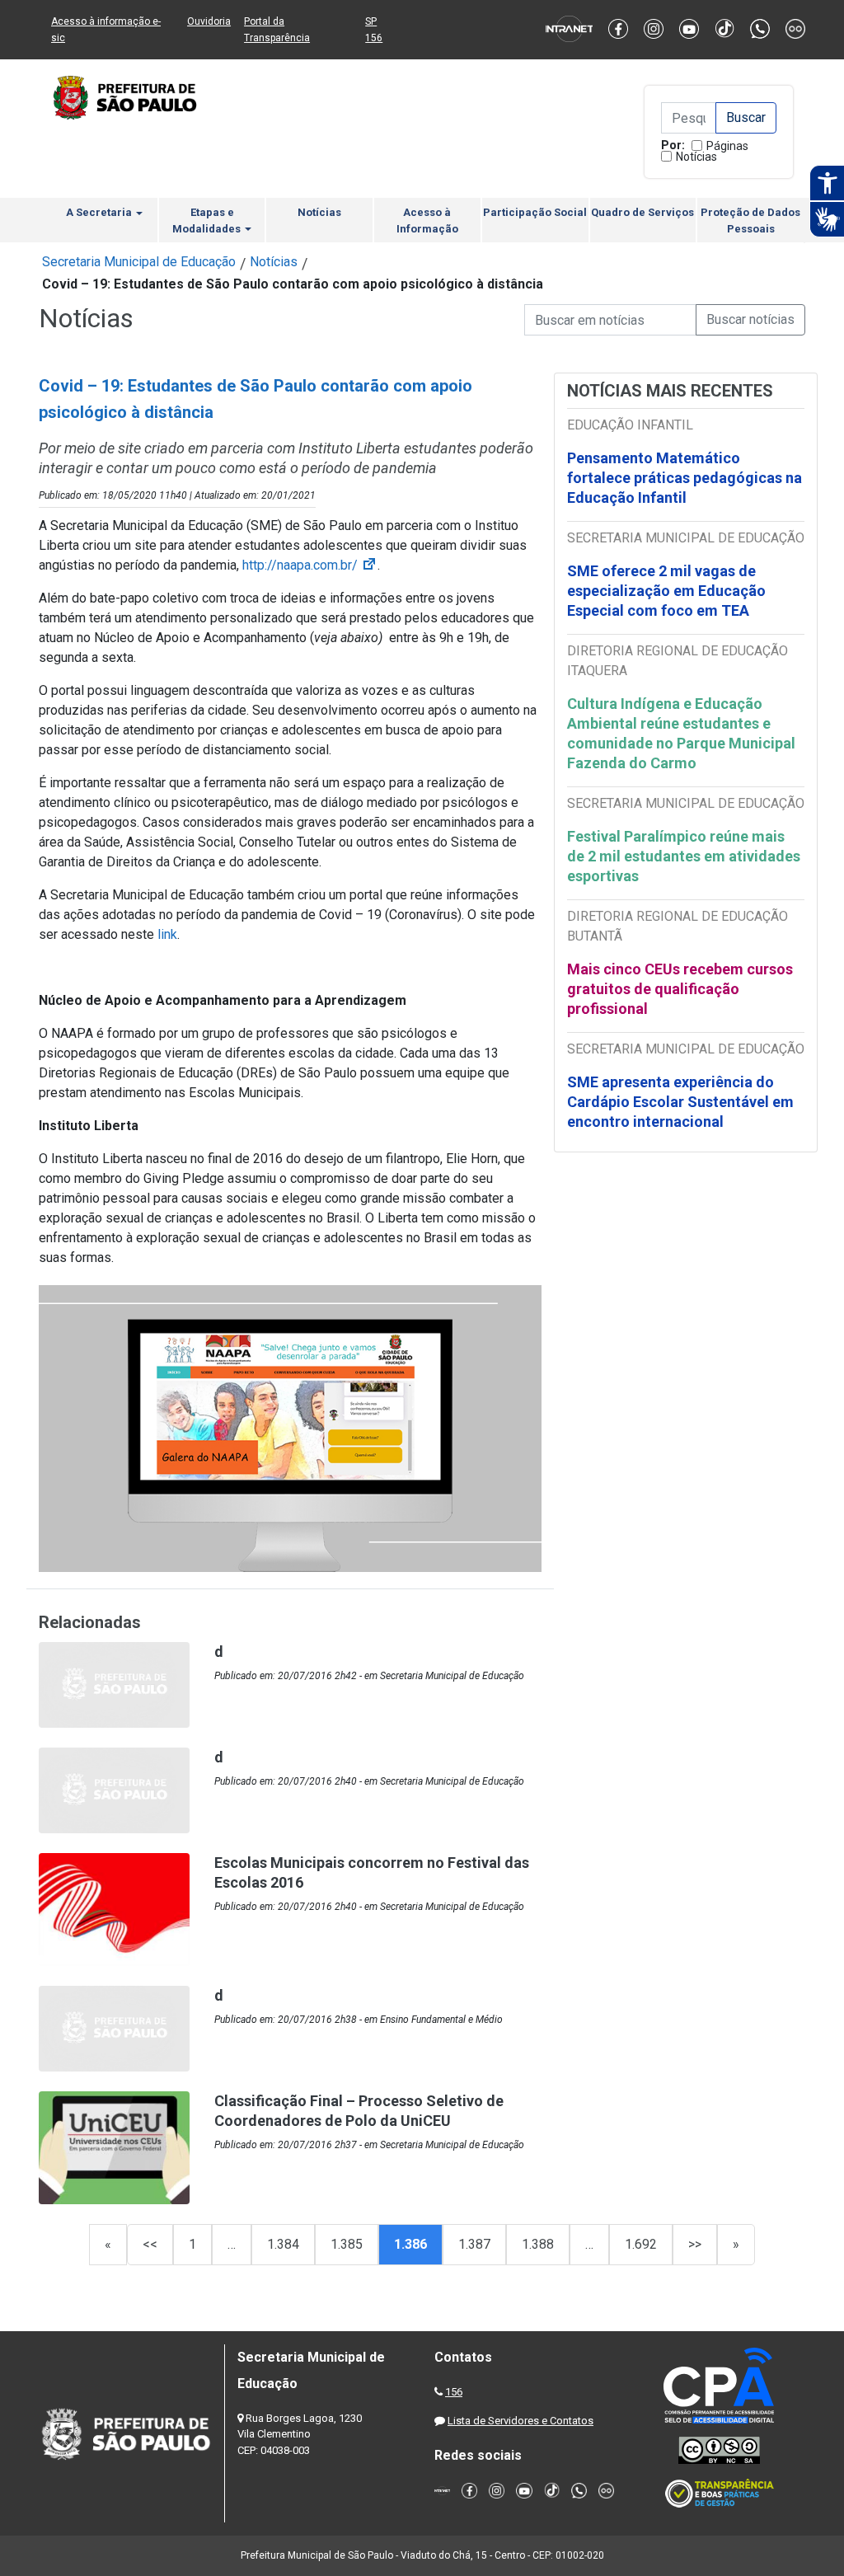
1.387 (474, 2244)
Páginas (727, 146)
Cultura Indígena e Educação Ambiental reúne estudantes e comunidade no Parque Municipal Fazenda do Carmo (681, 733)
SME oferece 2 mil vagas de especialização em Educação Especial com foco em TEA (666, 591)
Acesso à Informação (427, 221)
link (167, 934)
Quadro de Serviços (642, 212)
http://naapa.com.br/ (310, 565)
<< (150, 2244)
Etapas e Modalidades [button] (208, 221)
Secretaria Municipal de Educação (139, 262)
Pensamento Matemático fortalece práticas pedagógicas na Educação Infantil (685, 478)
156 (454, 2392)
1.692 (641, 2244)
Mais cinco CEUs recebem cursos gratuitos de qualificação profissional (680, 989)
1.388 (538, 2244)
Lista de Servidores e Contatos (520, 2421)
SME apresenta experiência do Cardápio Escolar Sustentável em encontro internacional (680, 1102)
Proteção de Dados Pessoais (750, 221)
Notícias (696, 157)
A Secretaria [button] (100, 212)
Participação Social (535, 212)
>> (695, 2244)
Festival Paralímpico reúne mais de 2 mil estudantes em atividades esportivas (684, 856)
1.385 (347, 2244)
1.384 (283, 2244)
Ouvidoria (209, 21)
